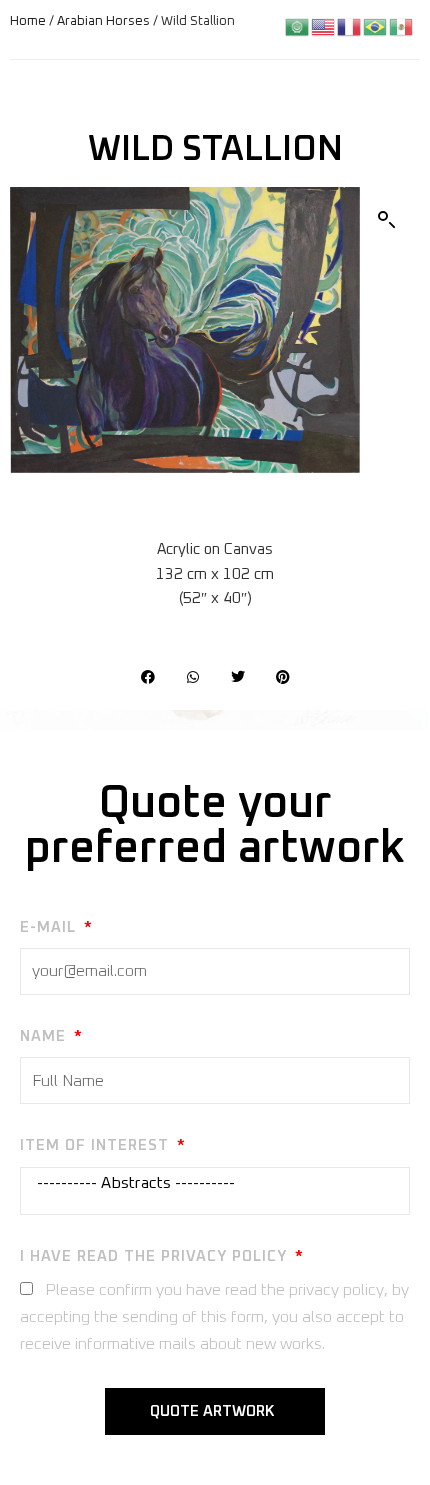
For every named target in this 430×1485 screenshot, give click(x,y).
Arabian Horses (103, 21)
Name (45, 1036)
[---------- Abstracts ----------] (212, 1183)
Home (28, 21)
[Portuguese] (376, 26)
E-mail (50, 927)
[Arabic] (298, 26)
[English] (324, 26)
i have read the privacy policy (156, 1256)
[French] (350, 26)
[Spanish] (402, 26)
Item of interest (97, 1145)
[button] (387, 220)
